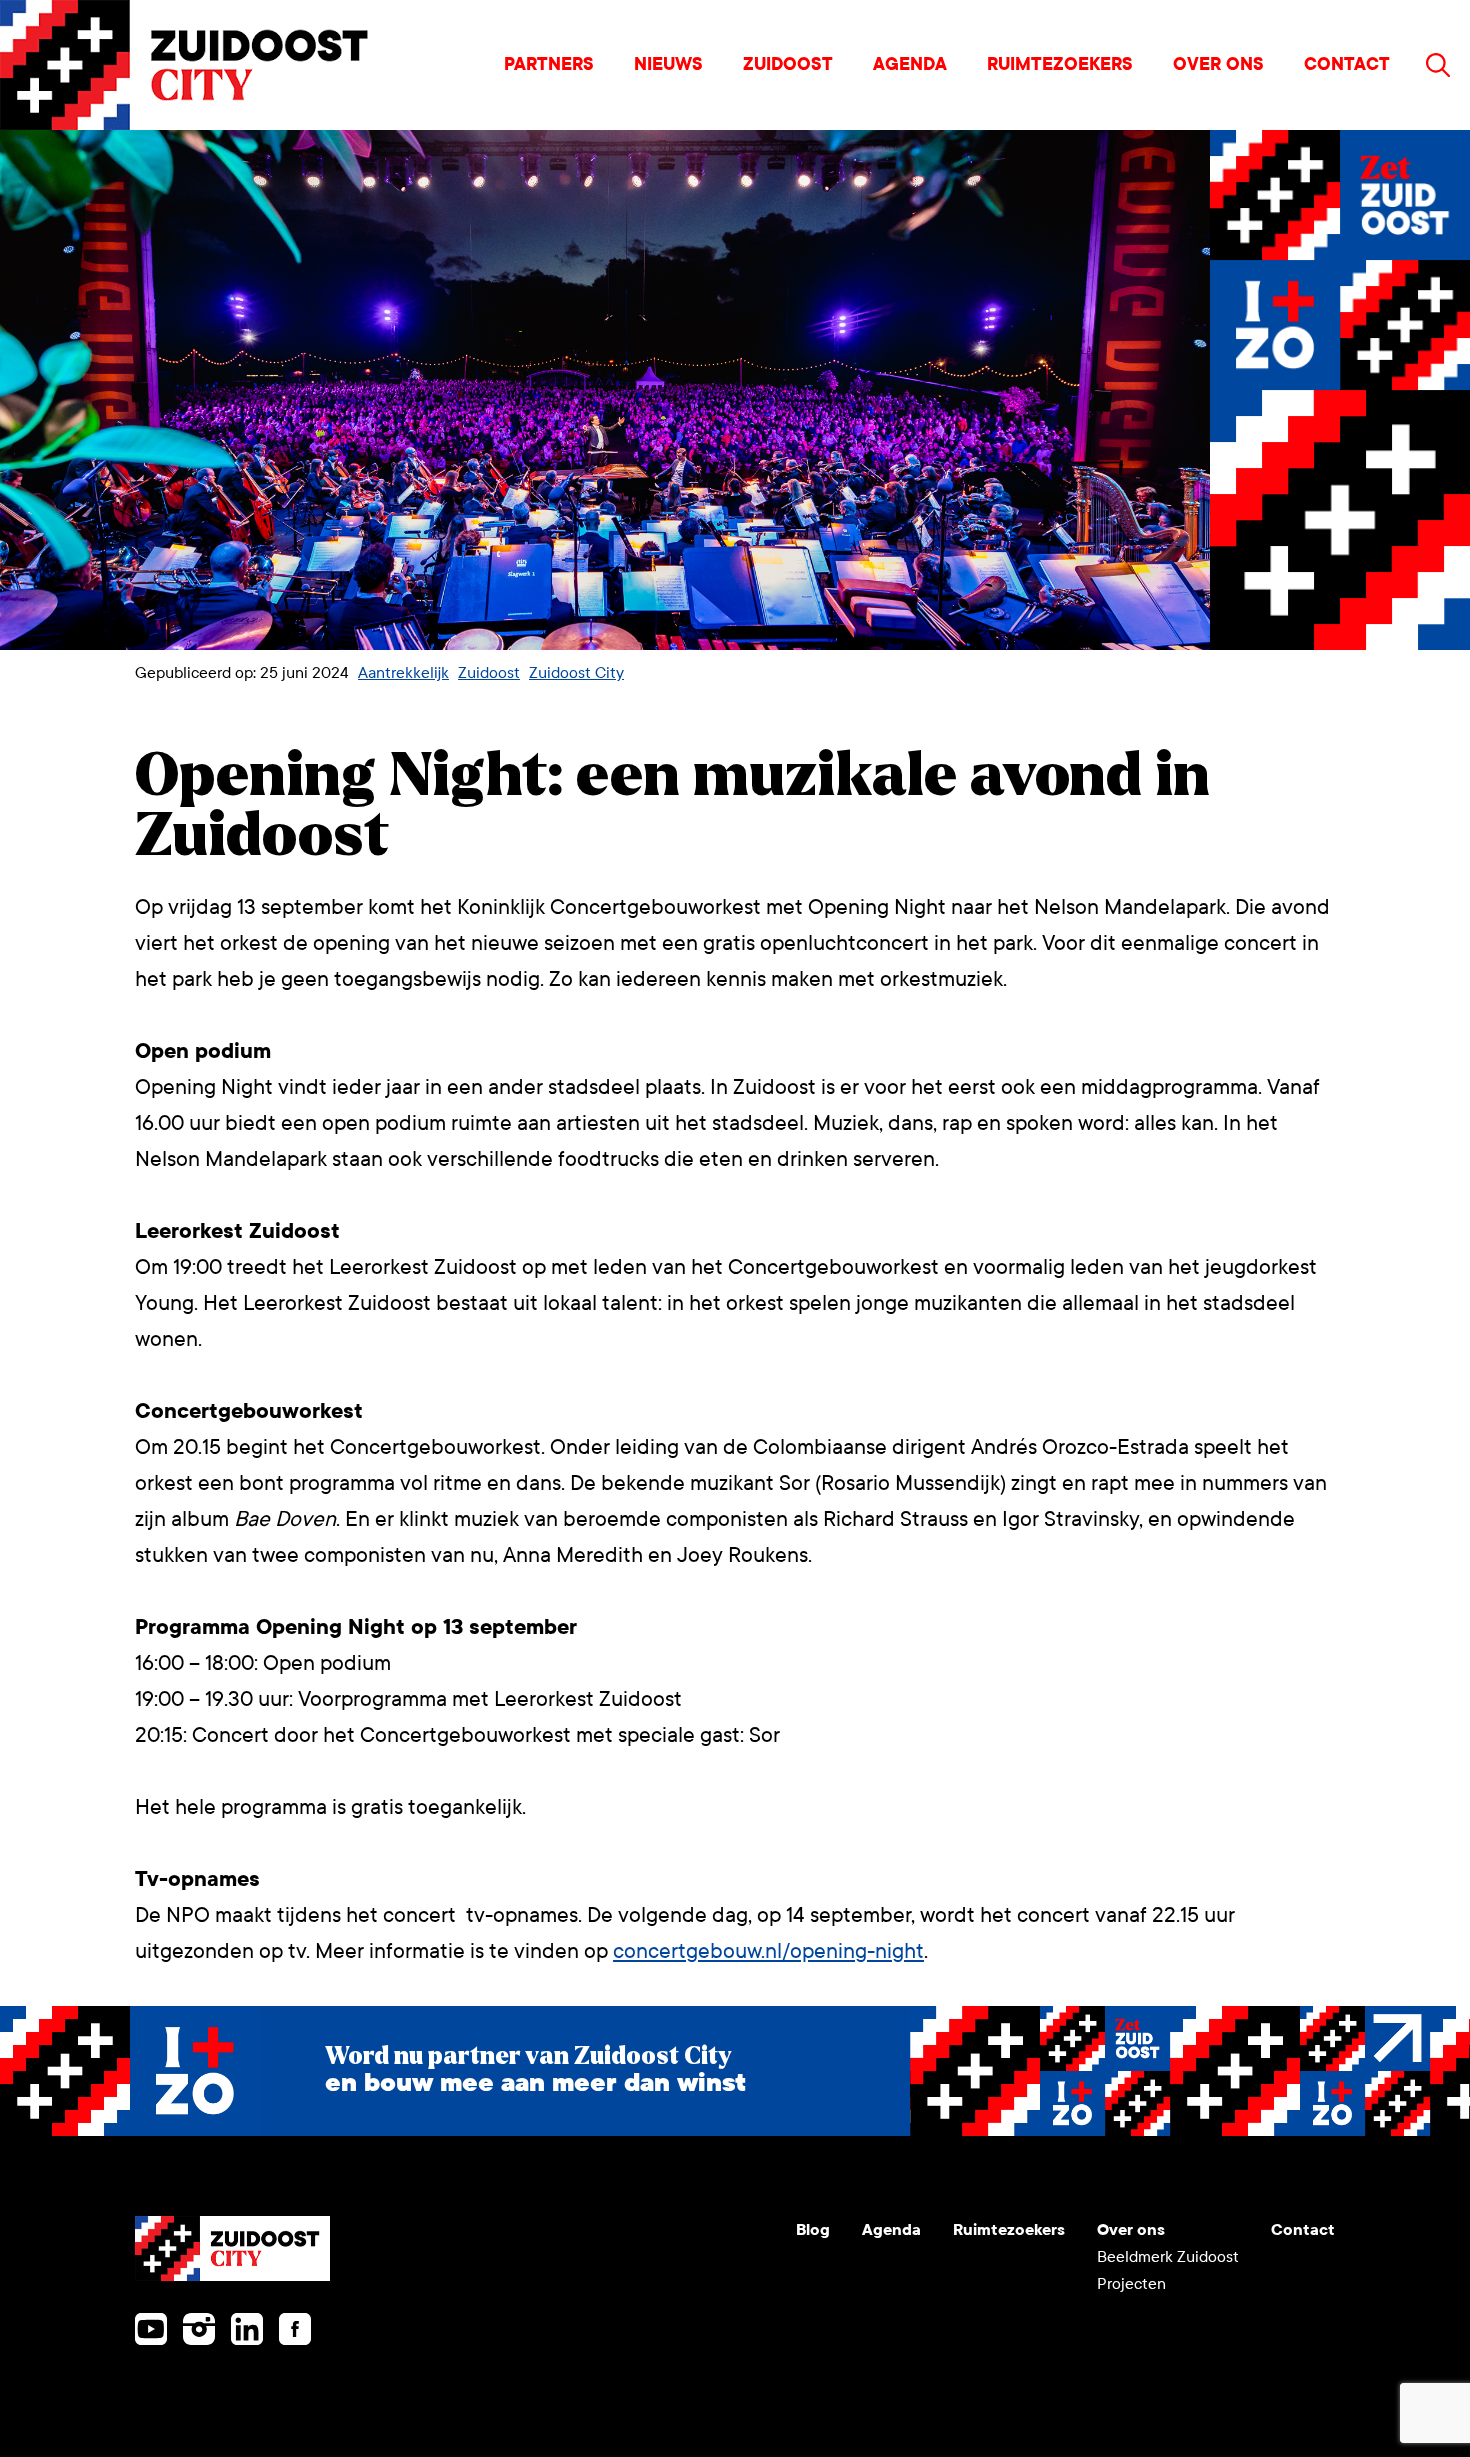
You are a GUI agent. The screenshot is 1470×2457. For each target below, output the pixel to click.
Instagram (199, 2329)
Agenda (910, 64)
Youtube (151, 2329)
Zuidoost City (576, 672)
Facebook (295, 2329)
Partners (549, 64)
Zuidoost (788, 64)
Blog (813, 2229)
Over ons (1218, 64)
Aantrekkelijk (403, 672)
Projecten (1131, 2283)
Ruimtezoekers (1060, 64)
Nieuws (668, 64)
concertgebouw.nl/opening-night (768, 1951)
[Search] (1438, 65)
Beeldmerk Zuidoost (1168, 2256)
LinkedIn (247, 2329)
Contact (1347, 64)
